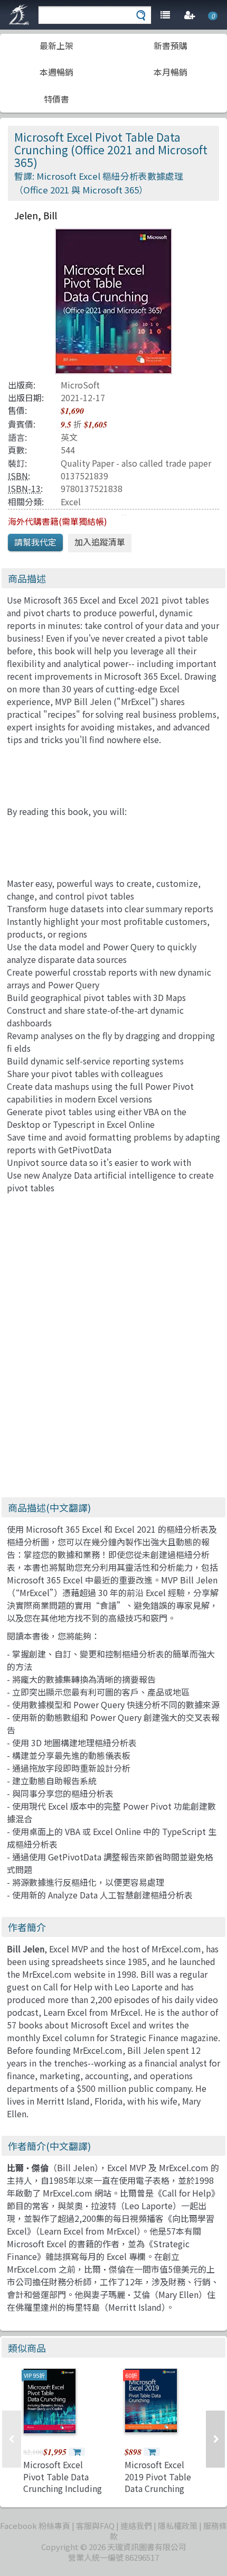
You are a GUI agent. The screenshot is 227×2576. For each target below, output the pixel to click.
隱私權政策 (178, 2526)
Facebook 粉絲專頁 (35, 2526)
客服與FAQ (95, 2526)
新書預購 (171, 45)
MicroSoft (80, 385)
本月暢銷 (171, 72)
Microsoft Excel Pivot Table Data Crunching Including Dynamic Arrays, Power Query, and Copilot (63, 2494)
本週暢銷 (56, 72)
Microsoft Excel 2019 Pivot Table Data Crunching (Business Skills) (158, 2482)
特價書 (56, 99)
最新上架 (56, 45)
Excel (71, 502)
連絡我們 (136, 2526)
